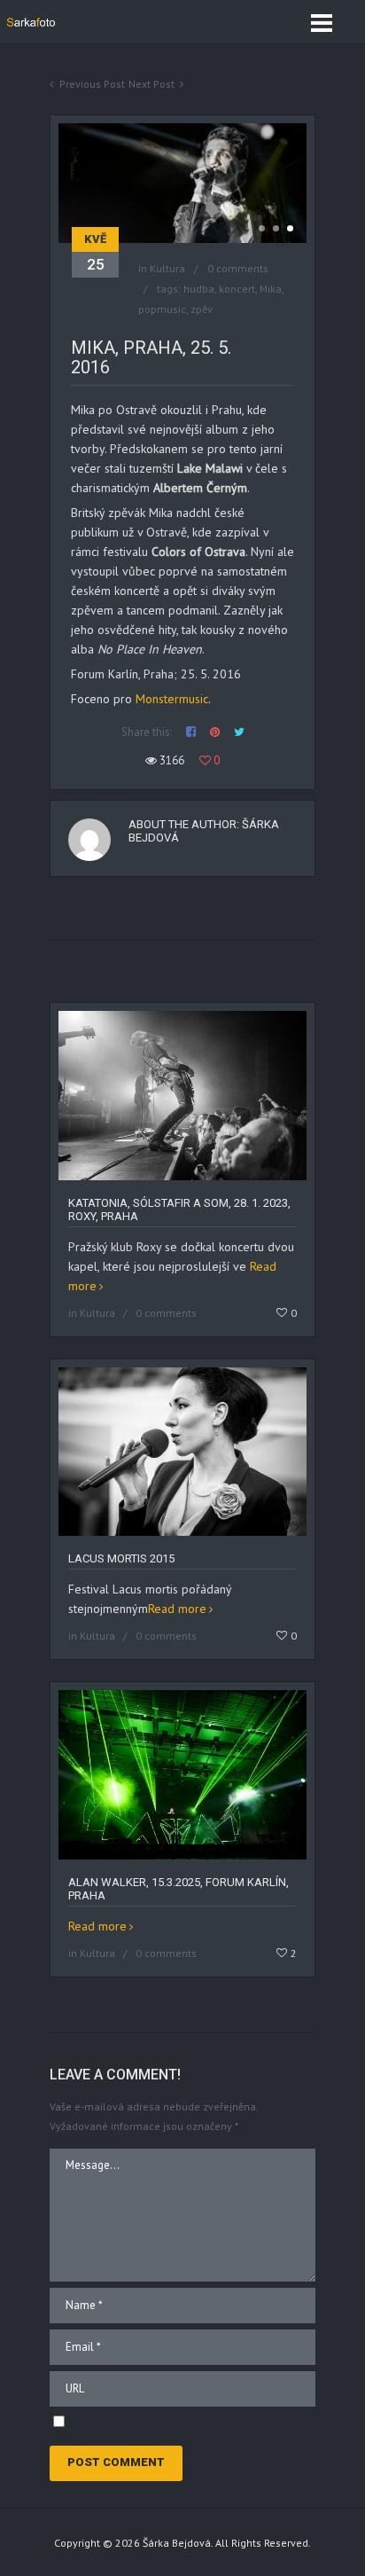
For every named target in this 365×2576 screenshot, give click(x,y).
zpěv (202, 309)
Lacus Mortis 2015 (121, 1558)
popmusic (162, 309)
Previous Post (92, 84)
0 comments (238, 268)
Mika (271, 289)
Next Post (151, 84)
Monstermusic (172, 699)
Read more (177, 1609)
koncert (237, 289)
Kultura (167, 268)
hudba (199, 289)
